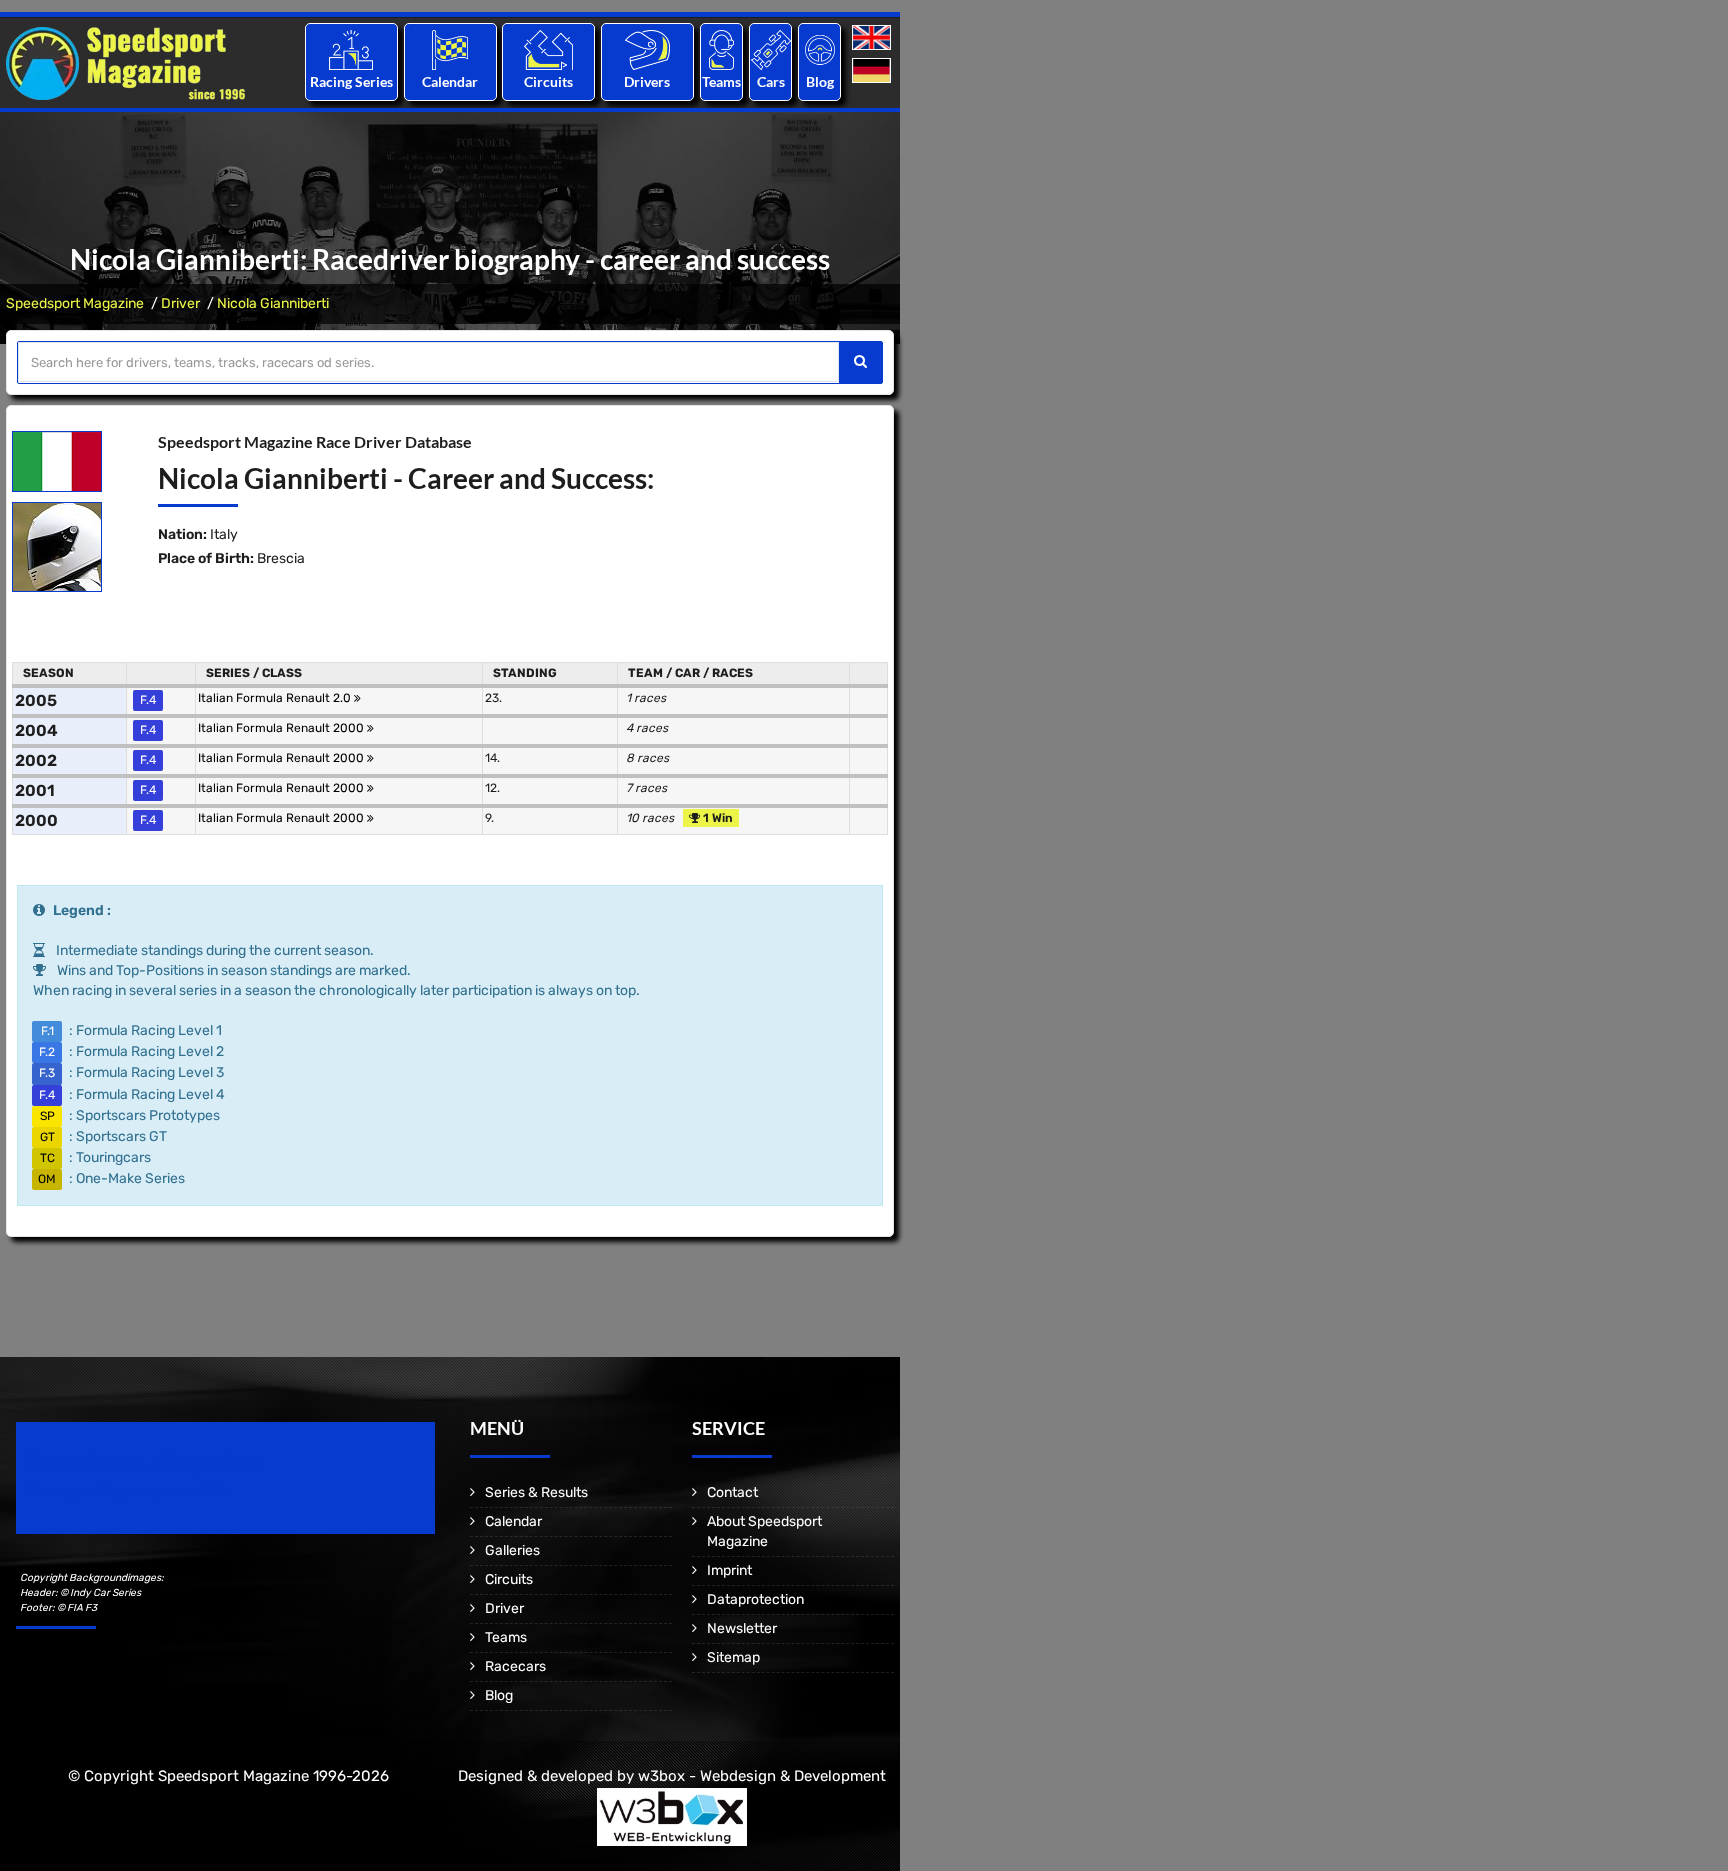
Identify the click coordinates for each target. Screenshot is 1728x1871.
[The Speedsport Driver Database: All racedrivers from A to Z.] (647, 49)
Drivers (647, 81)
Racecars (515, 1666)
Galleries (512, 1550)
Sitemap (733, 1657)
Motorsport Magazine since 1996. (130, 1491)
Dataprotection (755, 1599)
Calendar (450, 81)
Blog (820, 81)
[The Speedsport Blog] (820, 49)
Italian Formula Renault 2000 (282, 728)
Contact (732, 1492)
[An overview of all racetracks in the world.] (548, 49)
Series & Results (536, 1492)
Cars (771, 81)
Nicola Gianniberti (273, 303)
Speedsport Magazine (75, 303)
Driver (180, 303)
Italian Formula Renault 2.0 (276, 698)
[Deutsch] (873, 71)
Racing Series (351, 81)
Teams (721, 81)
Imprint (729, 1570)
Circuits (548, 81)
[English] (873, 38)
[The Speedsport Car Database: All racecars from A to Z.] (771, 49)
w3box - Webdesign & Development (762, 1776)
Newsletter (742, 1628)
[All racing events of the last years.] (450, 49)
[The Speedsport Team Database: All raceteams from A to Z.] (721, 49)
